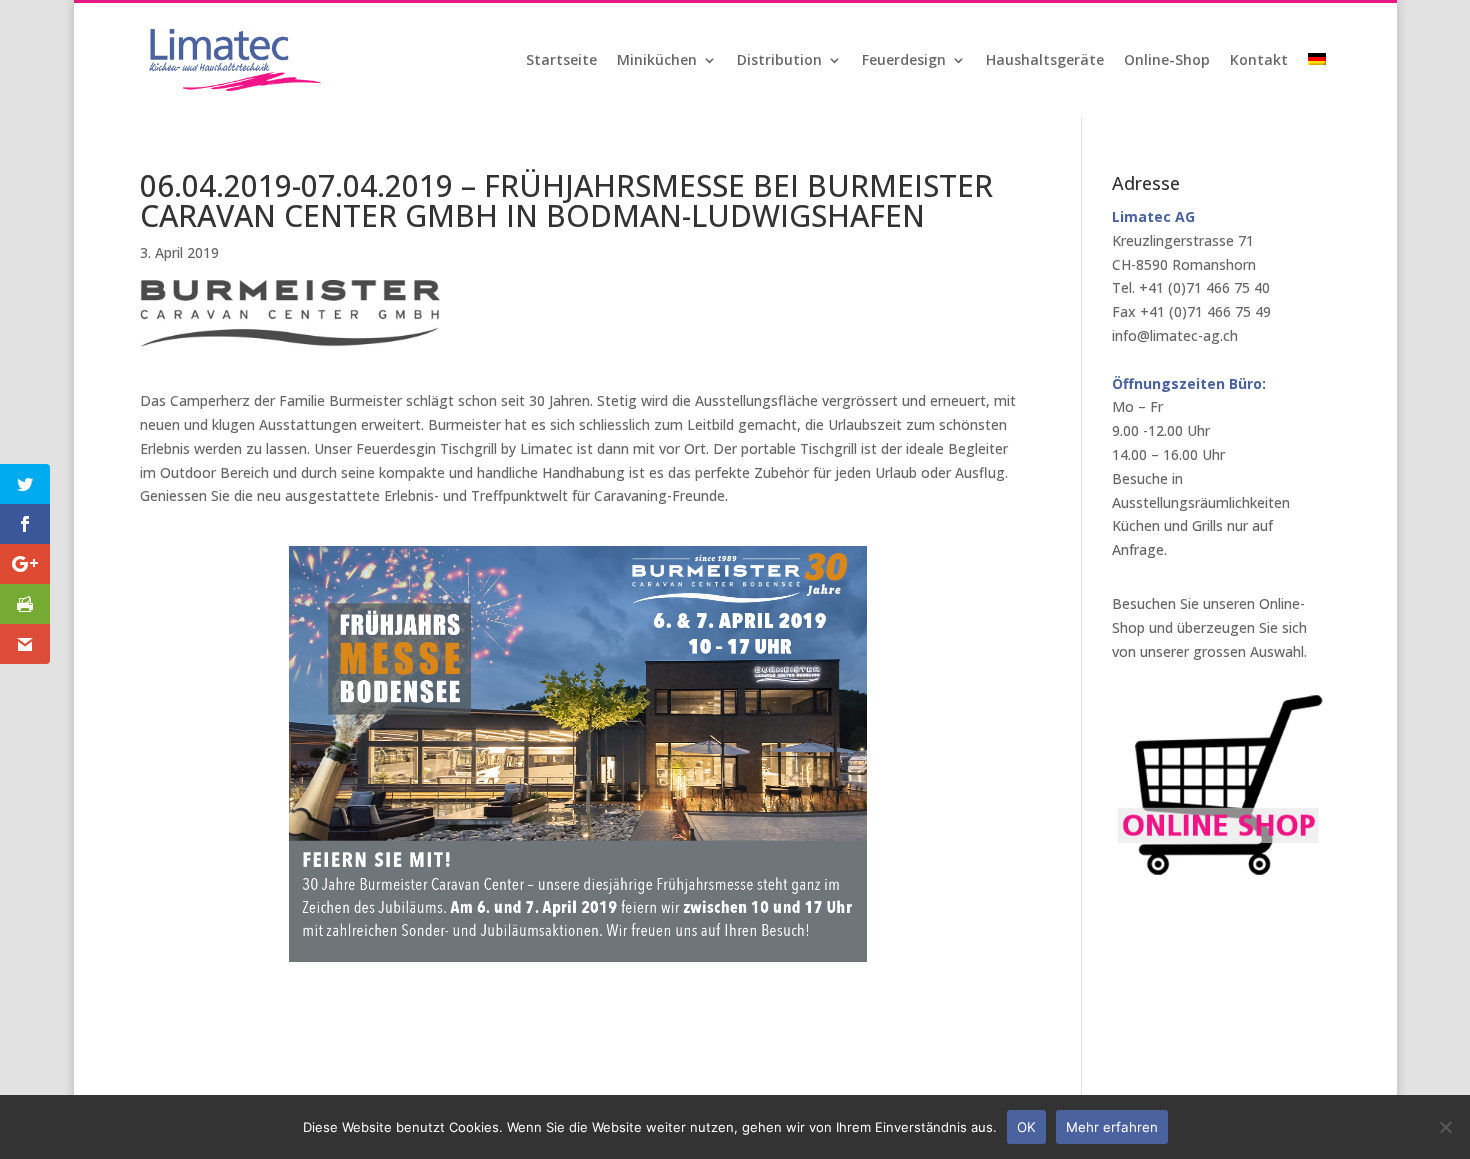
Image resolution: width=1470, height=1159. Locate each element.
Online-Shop (1167, 61)
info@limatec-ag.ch (1175, 335)
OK (1026, 1127)
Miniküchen (657, 61)
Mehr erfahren (1112, 1127)
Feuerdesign (904, 61)
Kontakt (1259, 61)
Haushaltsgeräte (1045, 61)
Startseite (561, 61)
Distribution (779, 61)
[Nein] (1445, 1127)
